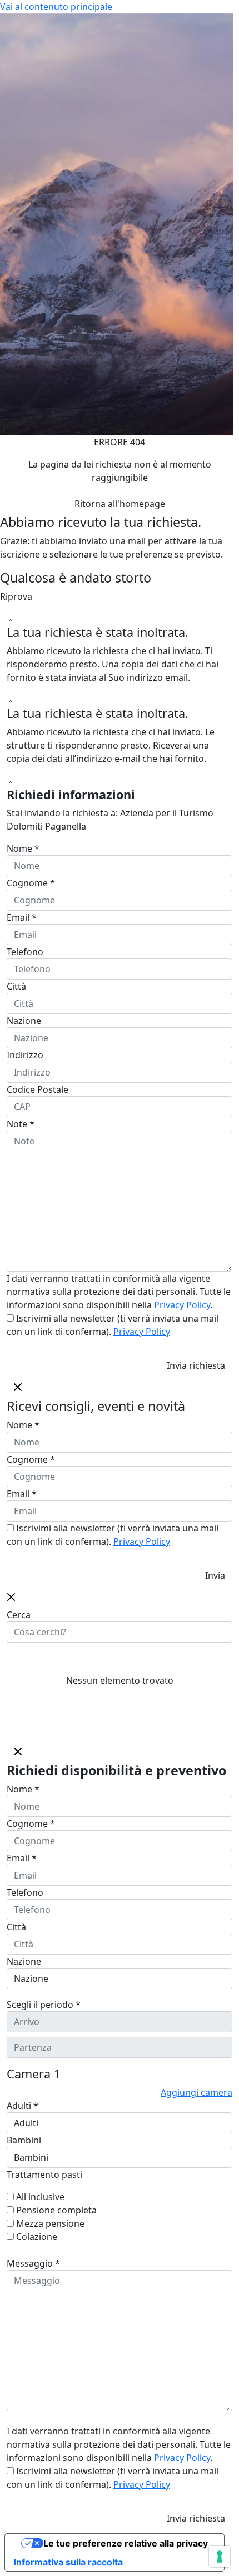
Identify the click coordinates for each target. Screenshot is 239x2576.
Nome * (23, 848)
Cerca (19, 1615)
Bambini (24, 2140)
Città (16, 986)
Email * (22, 917)
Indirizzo (25, 1055)
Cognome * (31, 883)
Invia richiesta (196, 1365)
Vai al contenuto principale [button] (56, 7)
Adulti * (23, 2106)
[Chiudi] (11, 619)
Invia (215, 1575)
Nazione (24, 1021)
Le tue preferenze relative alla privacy (126, 2543)
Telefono (25, 952)
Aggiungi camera (196, 2092)
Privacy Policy (182, 1305)
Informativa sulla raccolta (68, 2562)
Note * (21, 1124)
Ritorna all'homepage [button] (120, 504)
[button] (11, 1596)
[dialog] (120, 1481)
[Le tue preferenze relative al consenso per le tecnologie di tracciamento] (220, 2557)
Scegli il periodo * (44, 2005)
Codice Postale (38, 1089)
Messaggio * (33, 2263)
